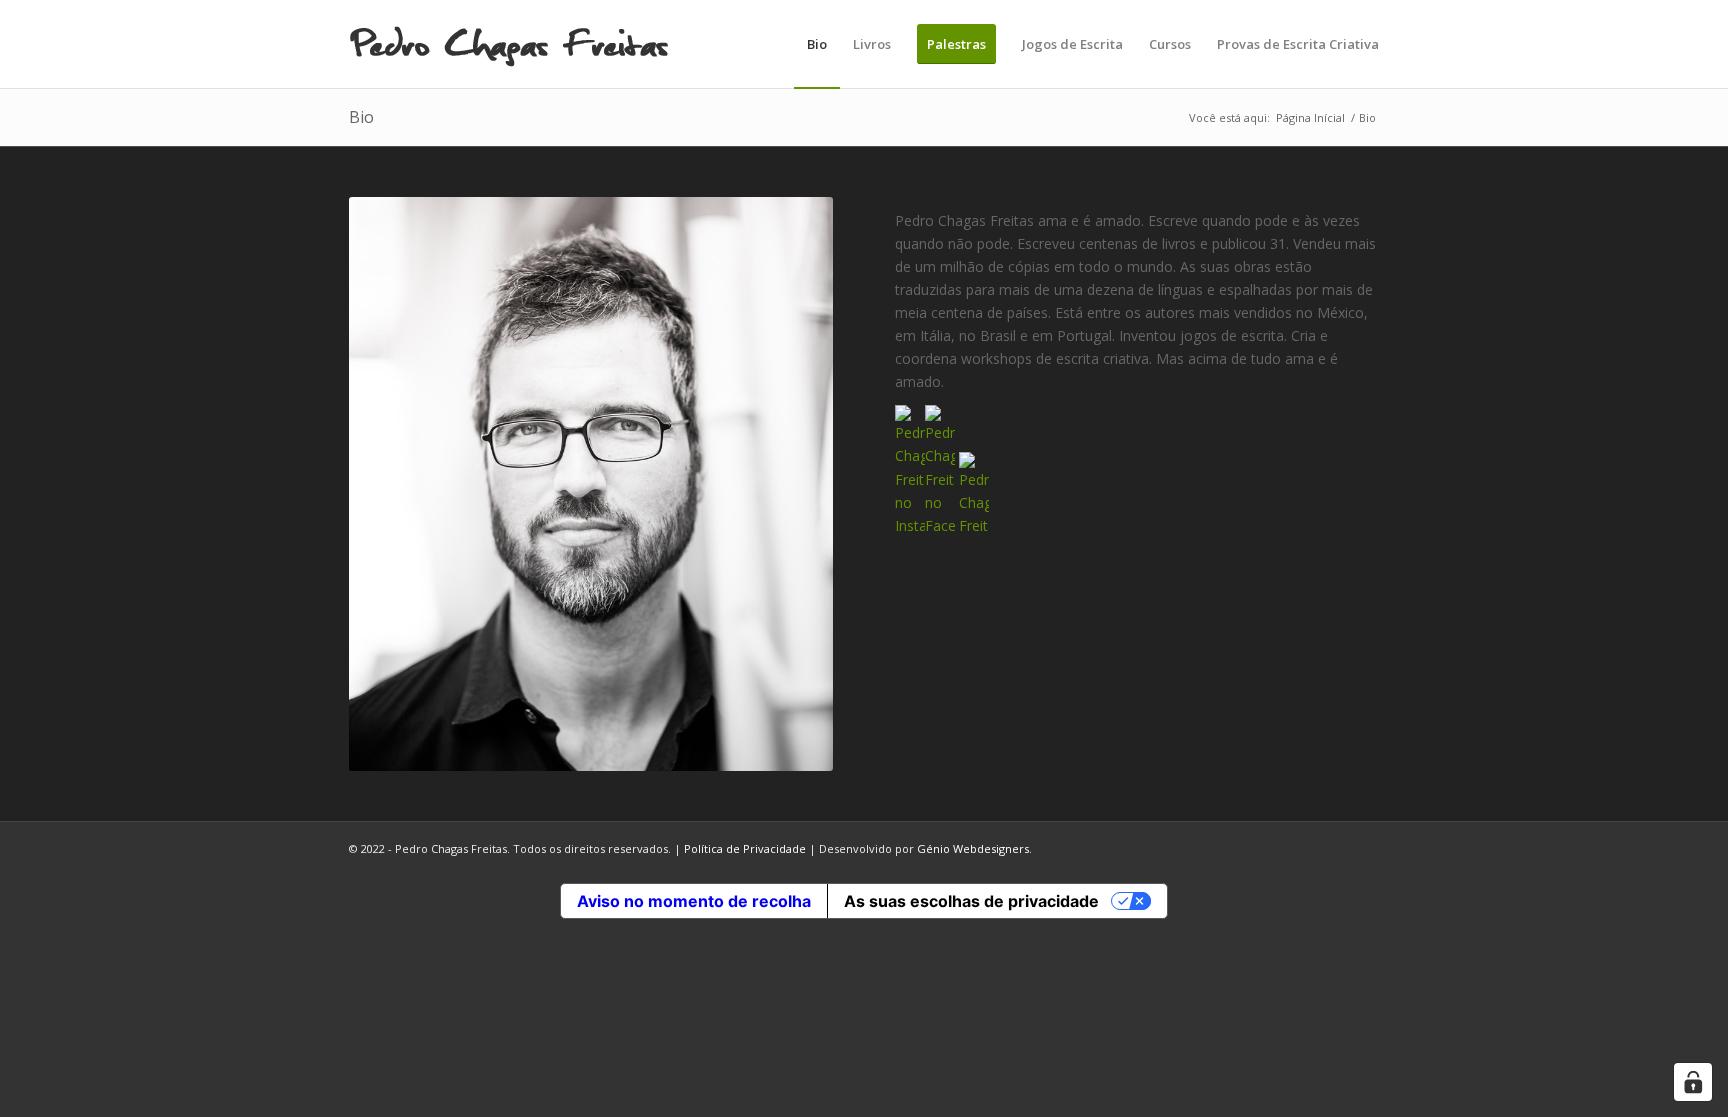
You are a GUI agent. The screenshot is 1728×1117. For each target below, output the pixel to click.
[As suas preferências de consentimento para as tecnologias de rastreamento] (1693, 1082)
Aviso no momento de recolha (694, 901)
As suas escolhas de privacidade (971, 901)
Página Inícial (1310, 117)
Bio (361, 117)
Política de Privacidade (745, 848)
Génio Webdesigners (973, 848)
